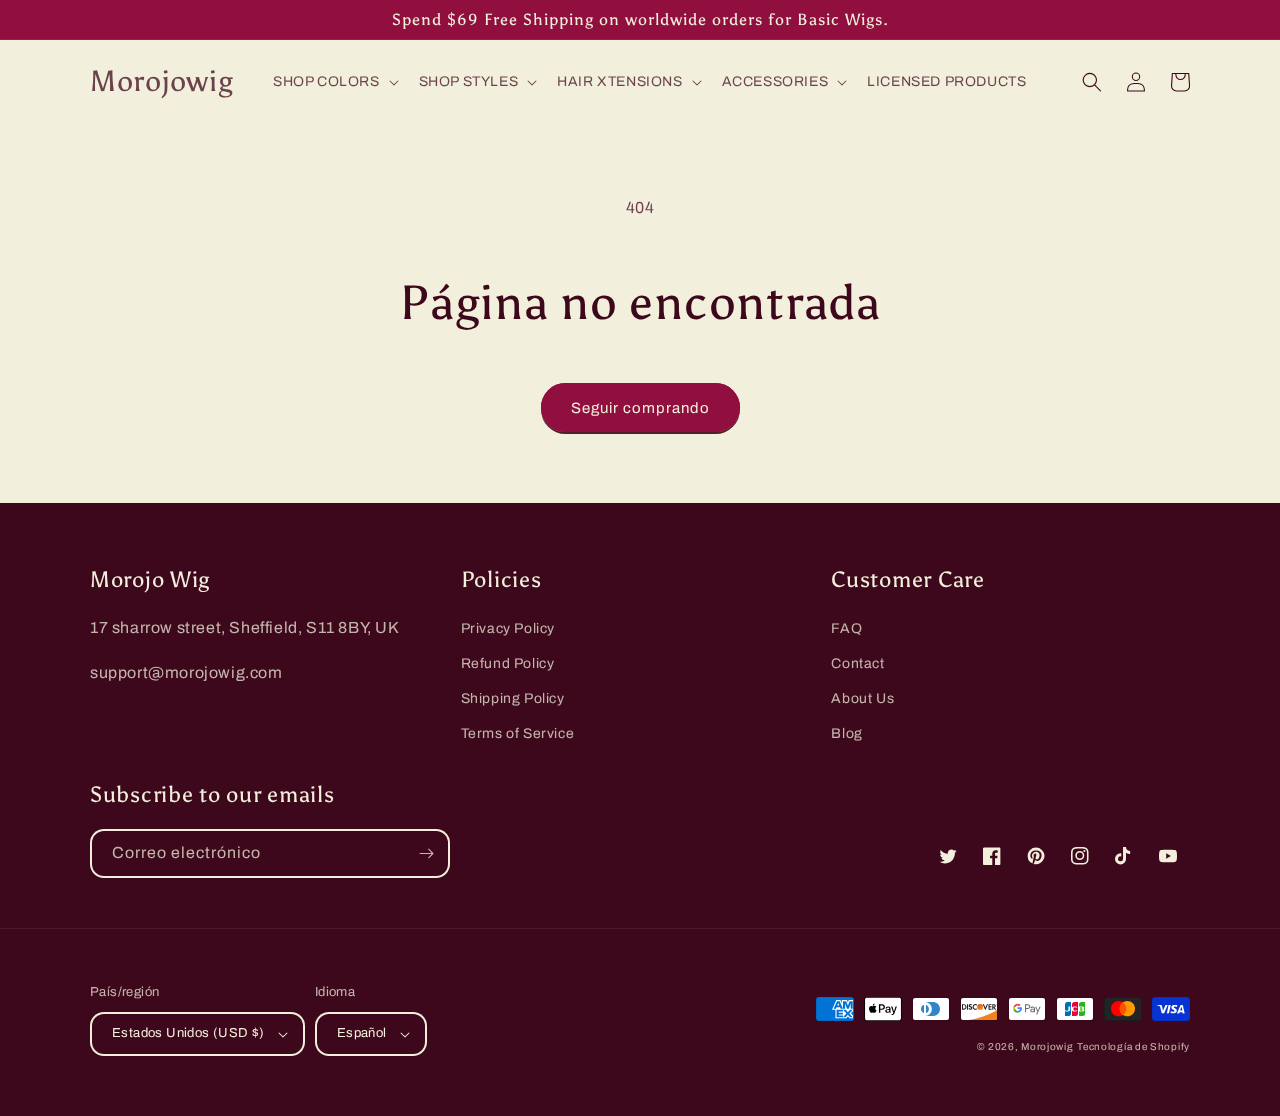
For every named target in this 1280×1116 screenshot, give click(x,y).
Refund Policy (508, 663)
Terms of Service (518, 733)
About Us (862, 698)
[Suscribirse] (426, 853)
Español (362, 1033)
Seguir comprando (640, 408)
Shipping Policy (513, 698)
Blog (846, 733)
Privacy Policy (508, 628)
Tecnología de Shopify (1133, 1046)
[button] (334, 82)
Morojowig (1047, 1046)
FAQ (846, 628)
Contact (857, 663)
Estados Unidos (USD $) (188, 1033)
